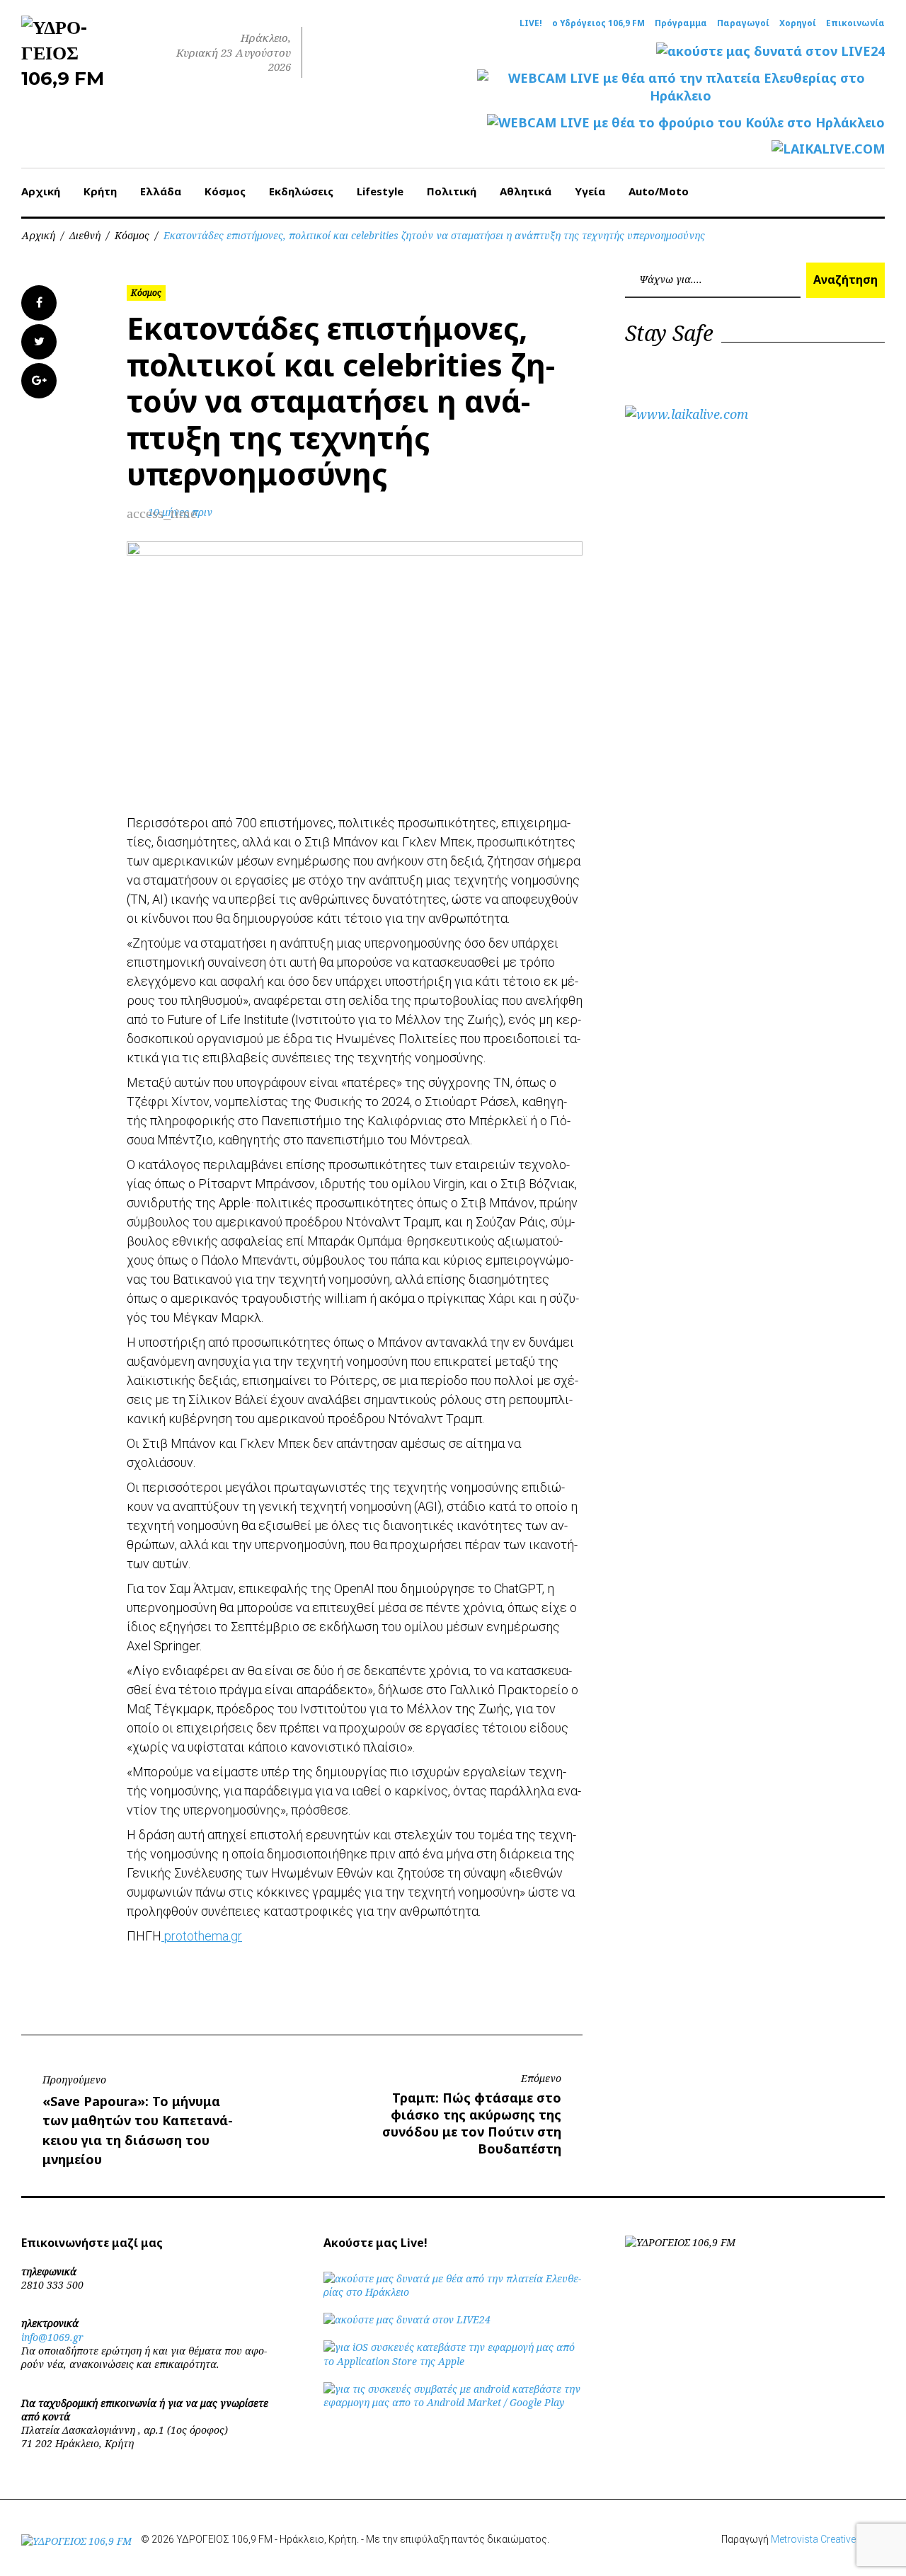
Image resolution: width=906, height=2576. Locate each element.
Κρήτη (100, 191)
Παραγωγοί (743, 23)
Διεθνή (85, 235)
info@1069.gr (52, 2337)
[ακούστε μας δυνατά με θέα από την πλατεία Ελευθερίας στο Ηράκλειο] (453, 2292)
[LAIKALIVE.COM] (828, 149)
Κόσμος (225, 191)
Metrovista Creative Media (828, 2539)
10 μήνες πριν (180, 512)
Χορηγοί (798, 23)
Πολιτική (452, 191)
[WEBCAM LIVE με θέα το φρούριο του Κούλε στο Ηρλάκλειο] (686, 123)
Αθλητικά (526, 191)
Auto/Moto (659, 191)
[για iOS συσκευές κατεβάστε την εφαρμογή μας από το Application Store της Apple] (453, 2361)
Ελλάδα (161, 191)
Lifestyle (380, 191)
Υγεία (590, 191)
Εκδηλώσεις (301, 191)
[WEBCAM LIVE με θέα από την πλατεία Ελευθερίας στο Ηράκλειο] (681, 87)
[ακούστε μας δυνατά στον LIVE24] (770, 51)
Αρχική (41, 191)
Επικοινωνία (855, 23)
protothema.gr (202, 1936)
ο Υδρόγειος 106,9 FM (598, 23)
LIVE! (531, 23)
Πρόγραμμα (681, 23)
